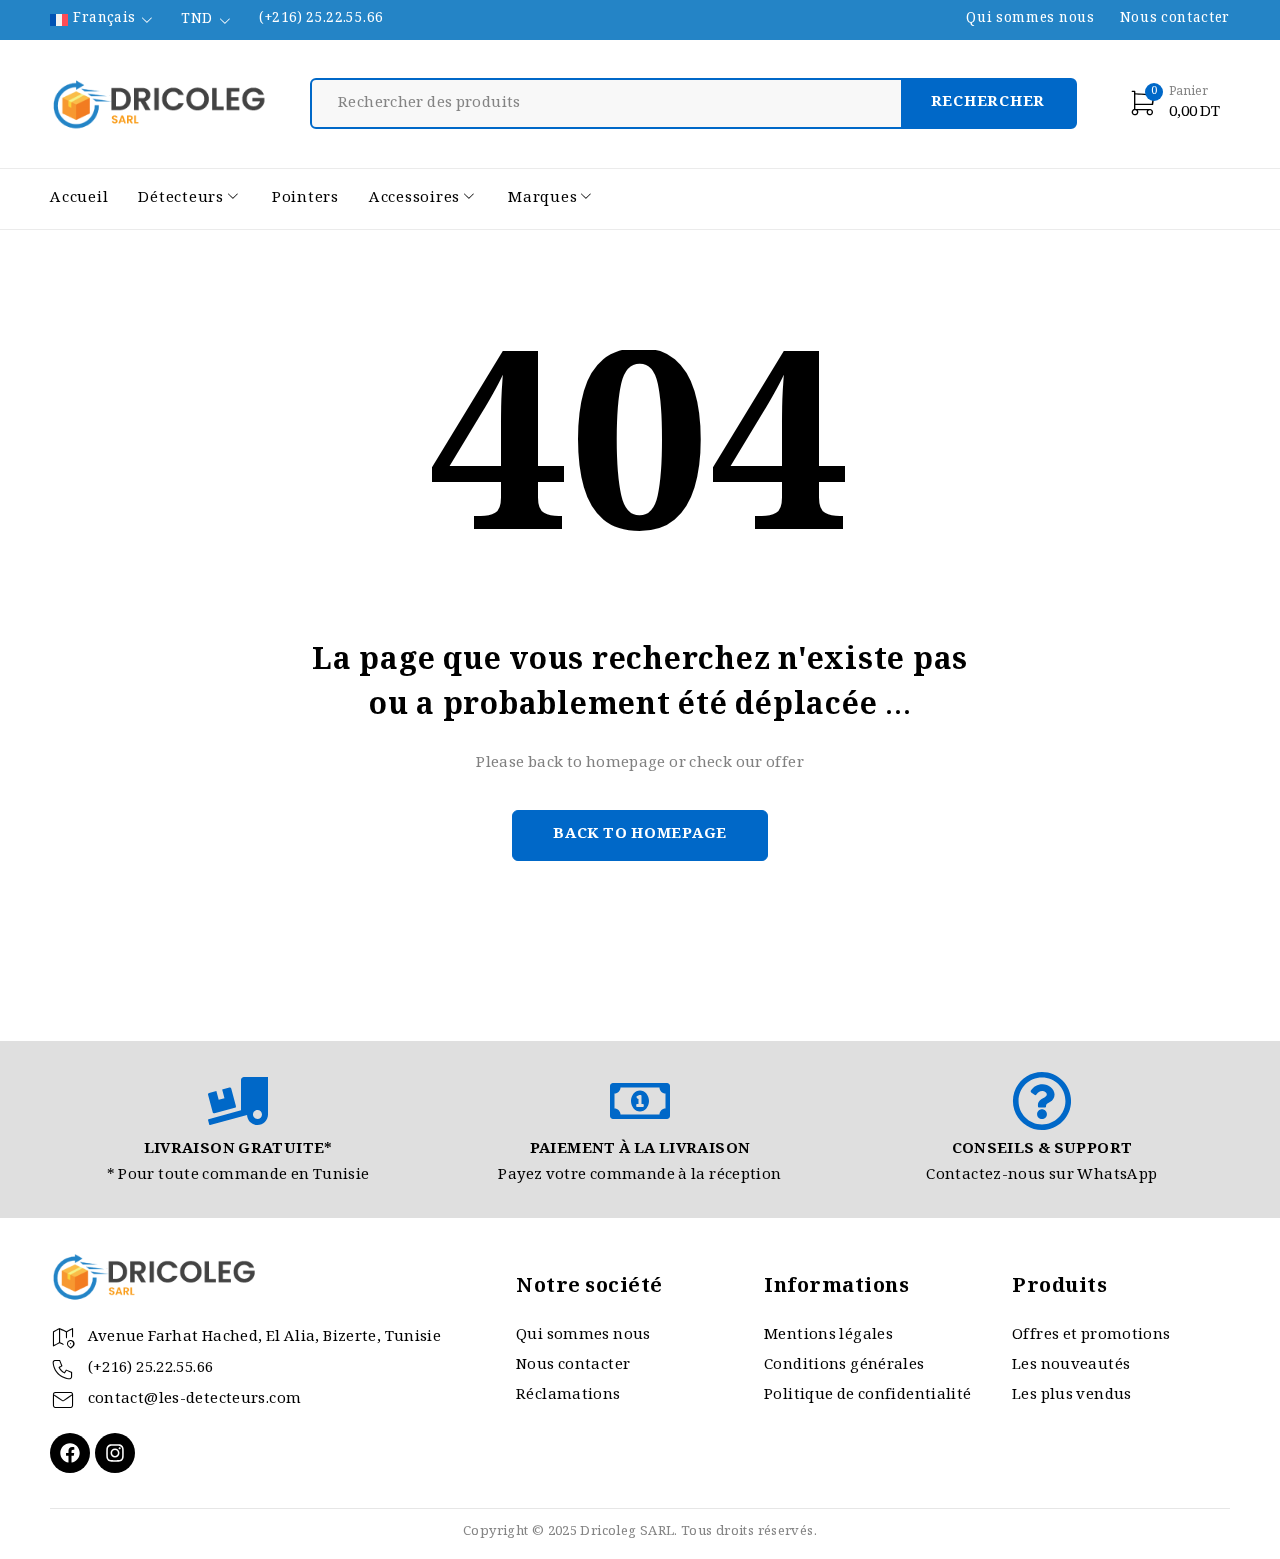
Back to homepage (640, 835)
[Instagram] (115, 1453)
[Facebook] (70, 1453)
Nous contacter (1175, 20)
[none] (103, 20)
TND (196, 20)
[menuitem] (103, 20)
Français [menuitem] (104, 20)
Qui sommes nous (1030, 20)
